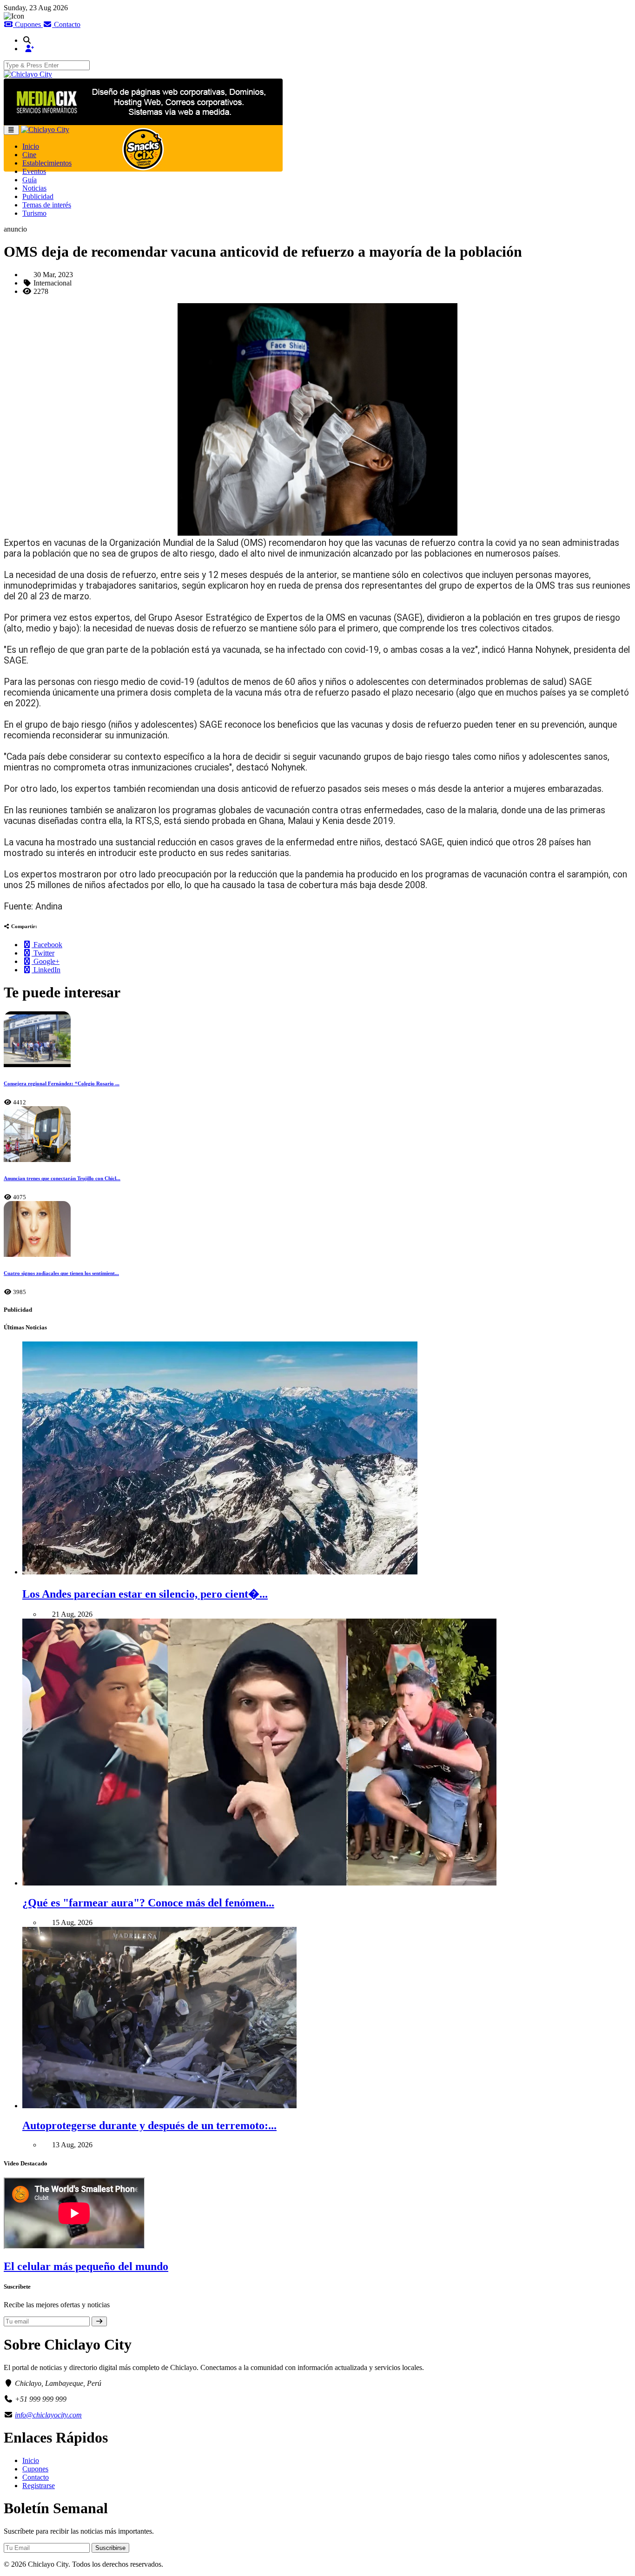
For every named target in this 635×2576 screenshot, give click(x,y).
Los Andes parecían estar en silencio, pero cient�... (145, 1594)
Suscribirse (110, 2548)
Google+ (46, 961)
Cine (29, 155)
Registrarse (39, 2486)
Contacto (66, 24)
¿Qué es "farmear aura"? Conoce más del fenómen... (148, 1903)
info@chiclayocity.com (48, 2415)
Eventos (34, 171)
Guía (30, 180)
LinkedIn (46, 970)
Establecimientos (47, 163)
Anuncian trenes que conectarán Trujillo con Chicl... (62, 1178)
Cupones (28, 24)
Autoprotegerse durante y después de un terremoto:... (149, 2125)
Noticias (34, 188)
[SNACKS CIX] (143, 148)
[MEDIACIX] (143, 102)
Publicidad (38, 196)
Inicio (31, 146)
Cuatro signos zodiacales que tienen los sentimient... (61, 1273)
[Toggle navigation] (11, 130)
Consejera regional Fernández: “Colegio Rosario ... (62, 1083)
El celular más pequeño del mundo (86, 2266)
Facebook (47, 945)
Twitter (43, 953)
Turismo (34, 213)
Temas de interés (47, 205)
